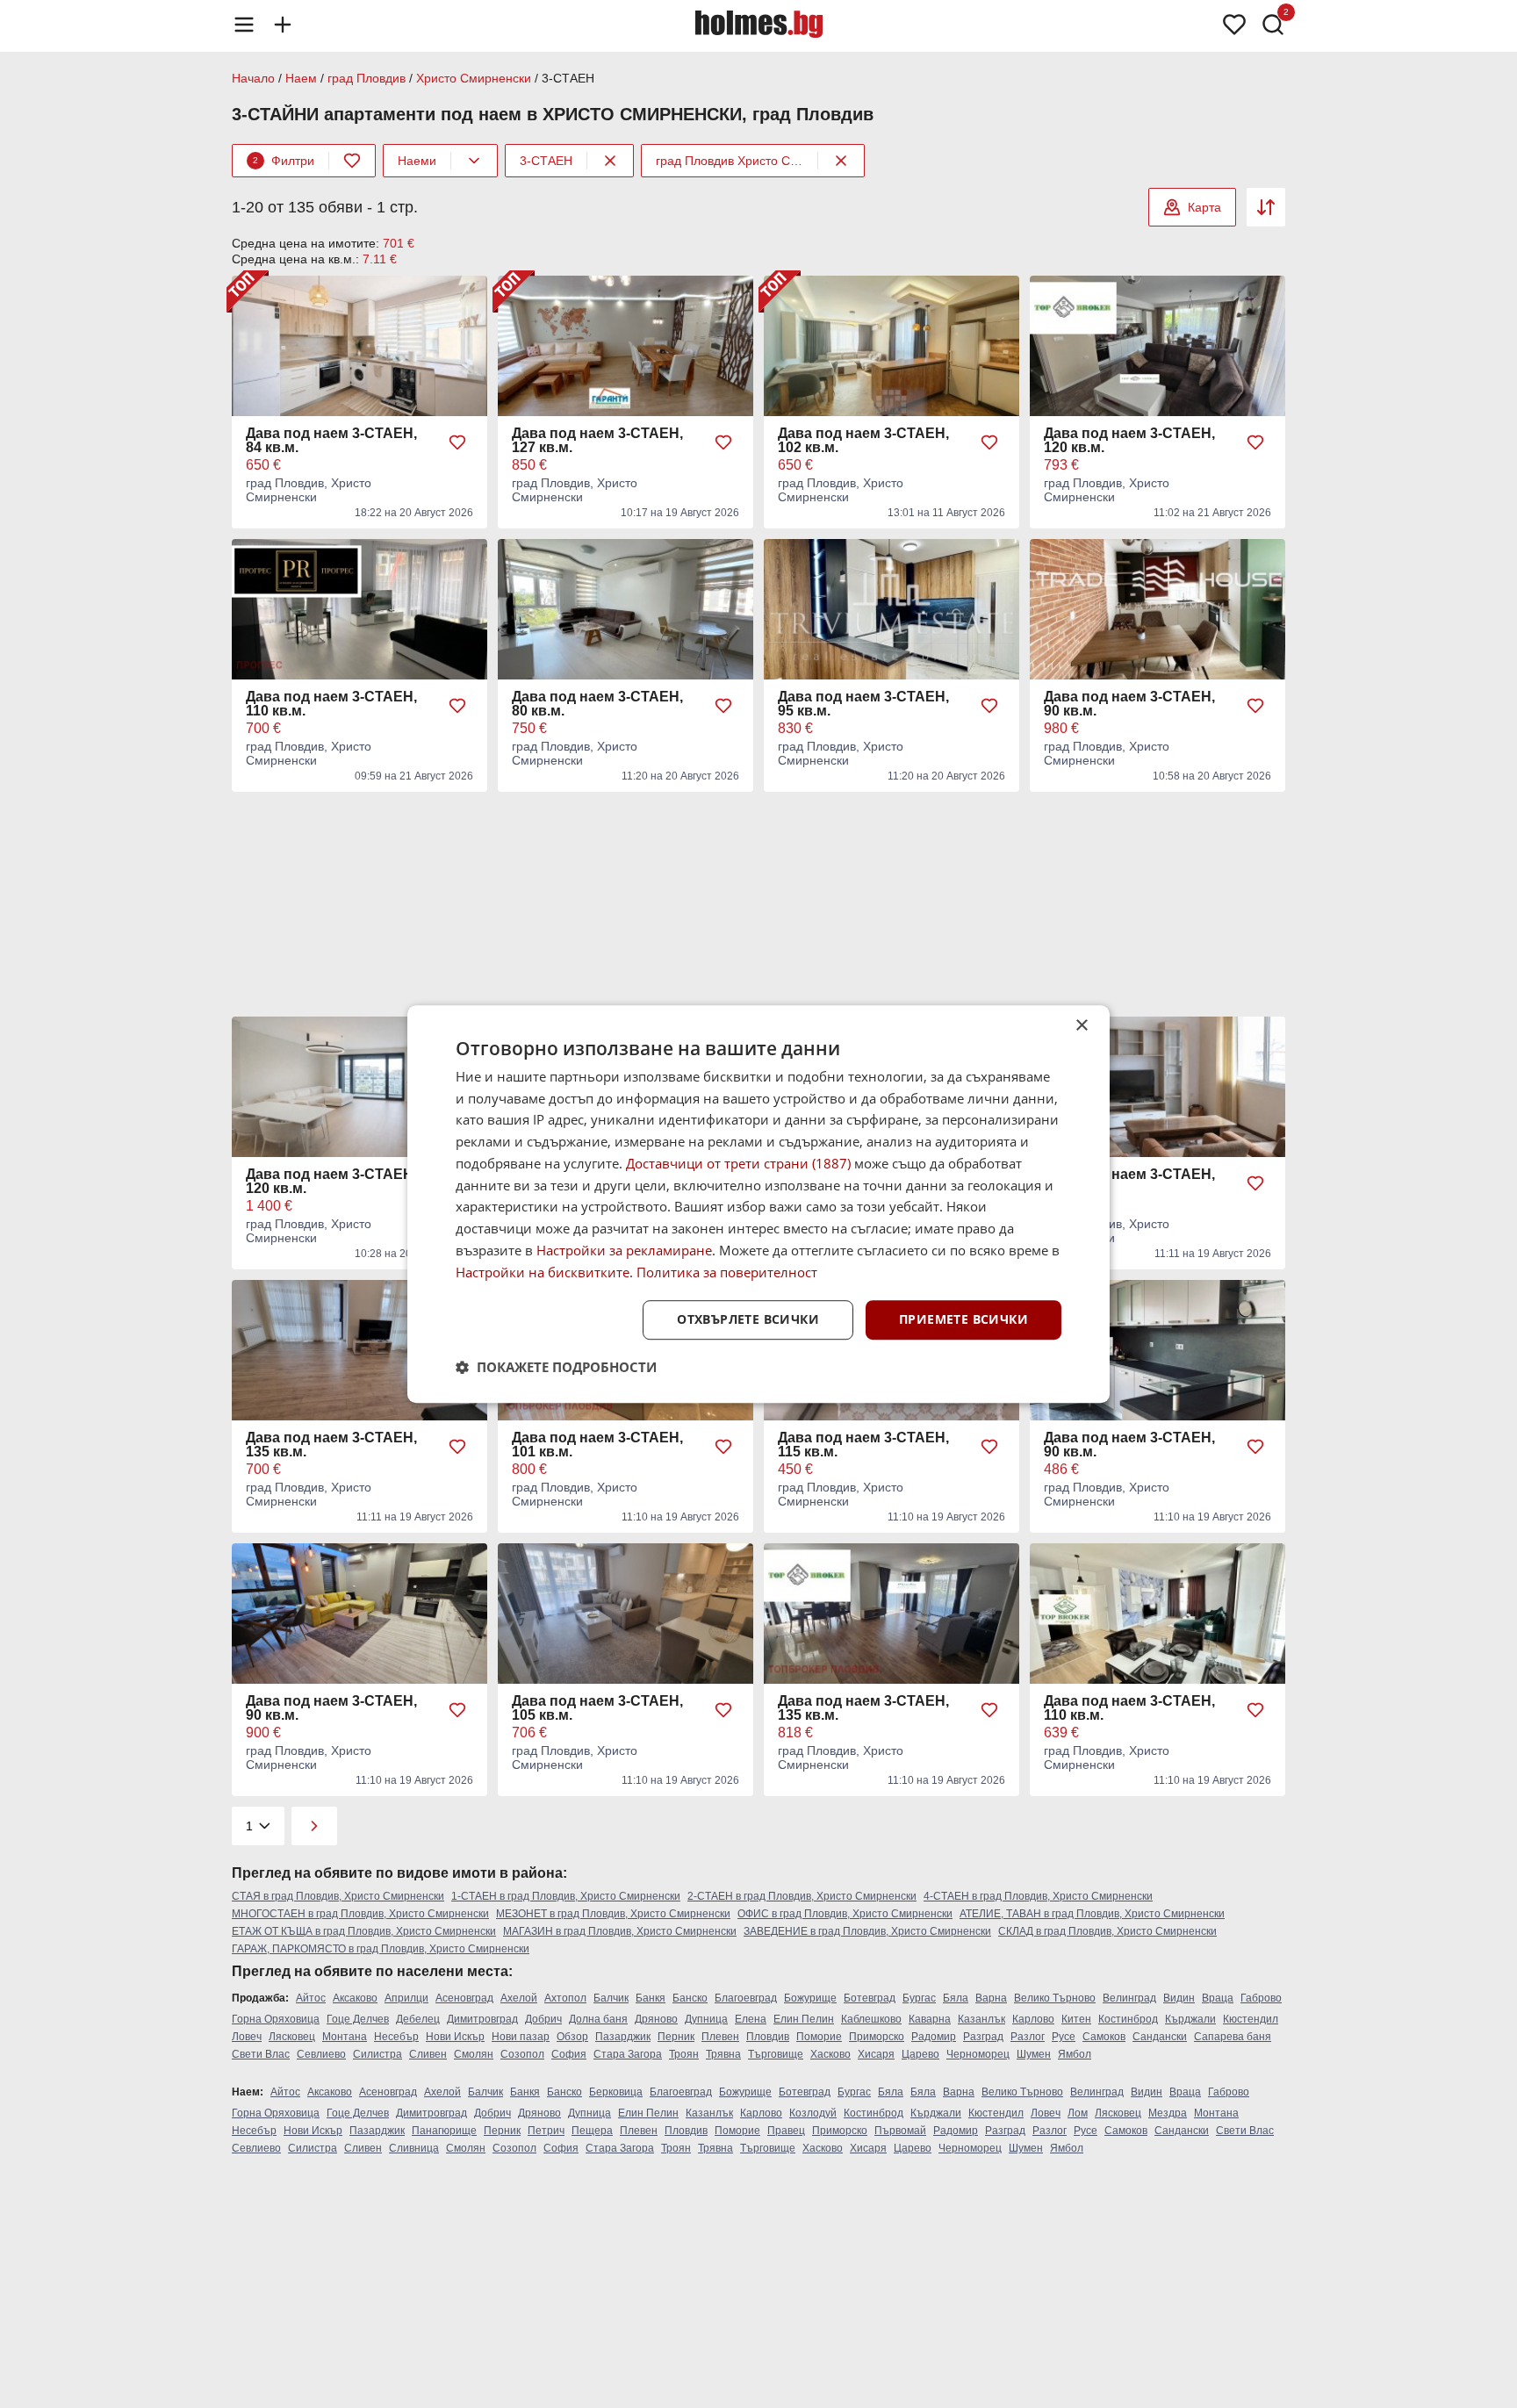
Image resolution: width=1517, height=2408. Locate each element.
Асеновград (464, 1998)
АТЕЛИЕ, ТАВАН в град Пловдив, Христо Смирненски (1092, 1914)
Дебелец (418, 2019)
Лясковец (292, 2037)
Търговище (776, 2054)
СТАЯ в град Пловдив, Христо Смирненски (338, 1896)
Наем (301, 78)
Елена (751, 2019)
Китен (1076, 2019)
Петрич (546, 2131)
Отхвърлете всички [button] (748, 1320)
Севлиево (321, 2054)
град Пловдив (367, 78)
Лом (1078, 2113)
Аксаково (355, 1998)
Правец (786, 2131)
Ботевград (870, 1998)
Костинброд (1128, 2019)
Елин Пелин (804, 2019)
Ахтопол (565, 1998)
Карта (1204, 207)
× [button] (1081, 1026)
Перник (676, 2037)
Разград (983, 2037)
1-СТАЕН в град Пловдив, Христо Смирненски (566, 1896)
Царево (920, 2054)
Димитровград (482, 2019)
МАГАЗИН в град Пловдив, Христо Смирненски (620, 1931)
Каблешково (871, 2019)
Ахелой (519, 1998)
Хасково (830, 2054)
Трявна (723, 2054)
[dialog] (758, 1204)
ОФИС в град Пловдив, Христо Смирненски (845, 1914)
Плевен (720, 2037)
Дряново (656, 2019)
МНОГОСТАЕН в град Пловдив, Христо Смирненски (360, 1914)
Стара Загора (628, 2054)
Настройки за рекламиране (624, 1250)
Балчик (611, 1998)
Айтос (311, 1998)
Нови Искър (455, 2037)
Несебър (396, 2037)
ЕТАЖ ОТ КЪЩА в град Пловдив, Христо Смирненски (364, 1931)
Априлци (406, 1998)
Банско (690, 1998)
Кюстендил (1251, 2019)
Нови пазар (521, 2037)
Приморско (877, 2037)
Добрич (543, 2019)
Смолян (474, 2054)
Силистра (377, 2054)
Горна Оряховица (276, 2019)
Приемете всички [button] (963, 1320)
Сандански (1160, 2037)
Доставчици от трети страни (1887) (738, 1163)
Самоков (1104, 2037)
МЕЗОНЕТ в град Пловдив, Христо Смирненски (613, 1914)
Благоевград (746, 1998)
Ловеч (247, 2037)
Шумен (1034, 2054)
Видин (1179, 1998)
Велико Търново (1055, 1998)
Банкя (651, 1998)
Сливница (414, 2148)
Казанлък (981, 2019)
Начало (253, 78)
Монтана (345, 2037)
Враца (1218, 1998)
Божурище (810, 1998)
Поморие (819, 2037)
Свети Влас (261, 2054)
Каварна (930, 2019)
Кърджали (1190, 2019)
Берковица (616, 2092)
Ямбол (1075, 2054)
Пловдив (768, 2037)
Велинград (1129, 1998)
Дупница (706, 2019)
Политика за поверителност (727, 1272)
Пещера (592, 2131)
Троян (684, 2054)
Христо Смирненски (474, 78)
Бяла (956, 1998)
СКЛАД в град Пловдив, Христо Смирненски (1107, 1931)
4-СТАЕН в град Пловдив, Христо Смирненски (1038, 1896)
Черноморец (978, 2054)
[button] (556, 1367)
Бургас (919, 1998)
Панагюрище (444, 2131)
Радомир (934, 2037)
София (569, 2054)
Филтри (284, 161)
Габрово (1261, 1998)
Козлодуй (813, 2113)
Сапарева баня (1233, 2037)
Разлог (1028, 2037)
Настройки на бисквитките (543, 1272)
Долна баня (598, 2019)
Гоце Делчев (358, 2019)
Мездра (1168, 2113)
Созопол (522, 2054)
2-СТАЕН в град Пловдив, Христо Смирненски (802, 1896)
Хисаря (876, 2054)
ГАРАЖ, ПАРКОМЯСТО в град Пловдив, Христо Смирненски (381, 1949)
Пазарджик (623, 2037)
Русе (1064, 2037)
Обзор (572, 2037)
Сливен (428, 2054)
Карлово (1033, 2019)
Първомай (900, 2131)
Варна (991, 1998)
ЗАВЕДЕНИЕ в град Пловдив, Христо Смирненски (867, 1931)
